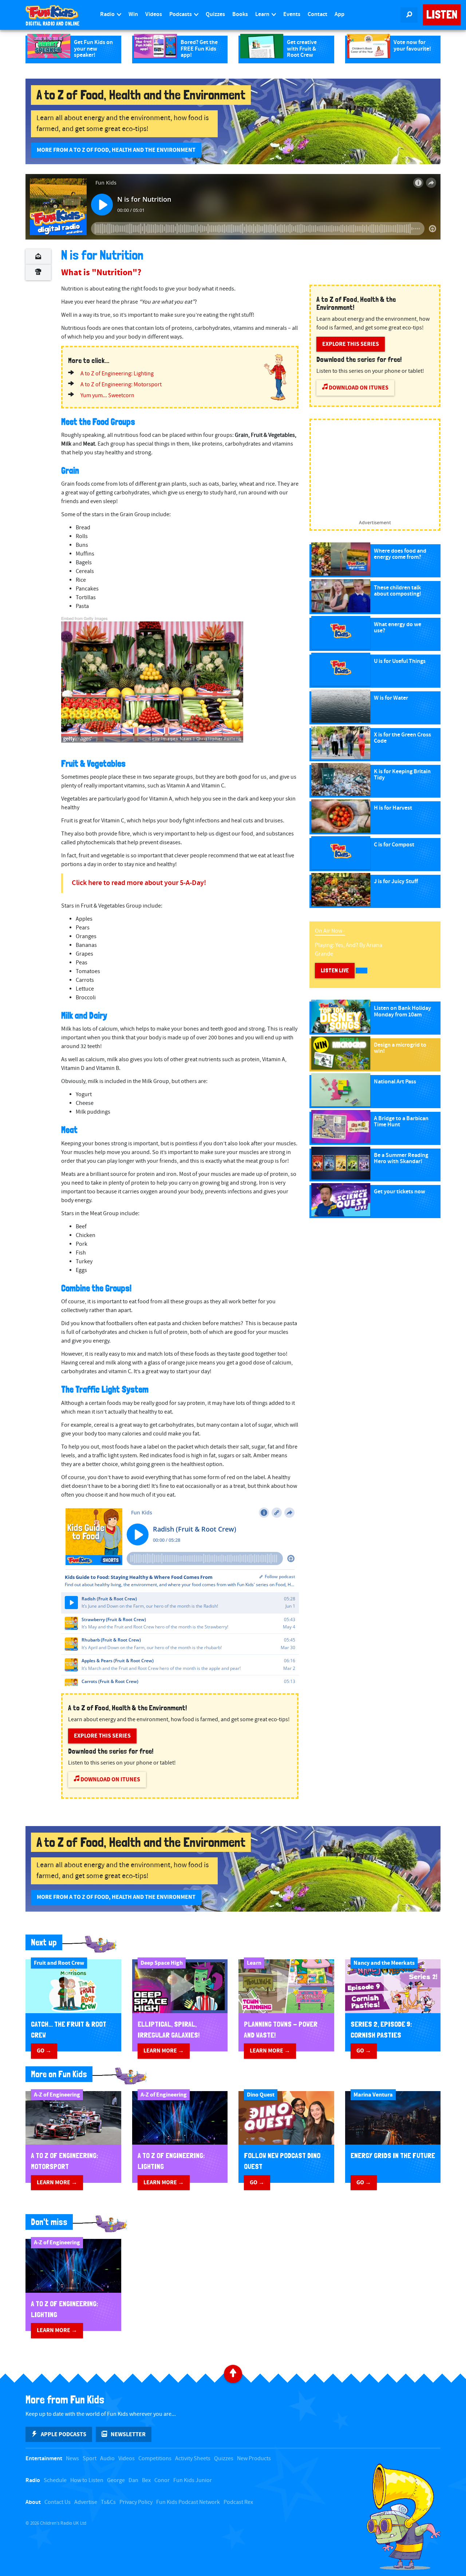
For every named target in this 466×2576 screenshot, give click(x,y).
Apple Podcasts (64, 2434)
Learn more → (164, 2051)
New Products (254, 2459)
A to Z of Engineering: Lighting (117, 374)
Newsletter (128, 2434)
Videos (154, 14)
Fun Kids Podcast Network (188, 2502)
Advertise (86, 2502)
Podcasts (181, 14)
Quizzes (215, 14)
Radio (108, 14)
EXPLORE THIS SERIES (102, 1736)
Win (133, 14)
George (116, 2480)
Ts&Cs (108, 2502)
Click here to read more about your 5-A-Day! (139, 883)
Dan (133, 2480)
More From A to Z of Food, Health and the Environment (116, 150)
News (72, 2459)
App (339, 14)
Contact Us (58, 2502)
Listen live (335, 970)
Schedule (55, 2480)
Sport (90, 2459)
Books (240, 14)
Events (292, 14)
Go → (44, 2051)
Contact (317, 14)
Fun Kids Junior (193, 2480)
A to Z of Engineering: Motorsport (121, 385)
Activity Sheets (193, 2459)
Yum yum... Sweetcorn (107, 396)
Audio (107, 2459)
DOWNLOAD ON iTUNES (110, 1779)
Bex (146, 2480)
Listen (442, 15)
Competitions (155, 2459)
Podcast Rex (238, 2502)
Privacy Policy (136, 2502)
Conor (162, 2480)
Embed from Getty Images (84, 618)
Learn (263, 14)
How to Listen (87, 2480)
